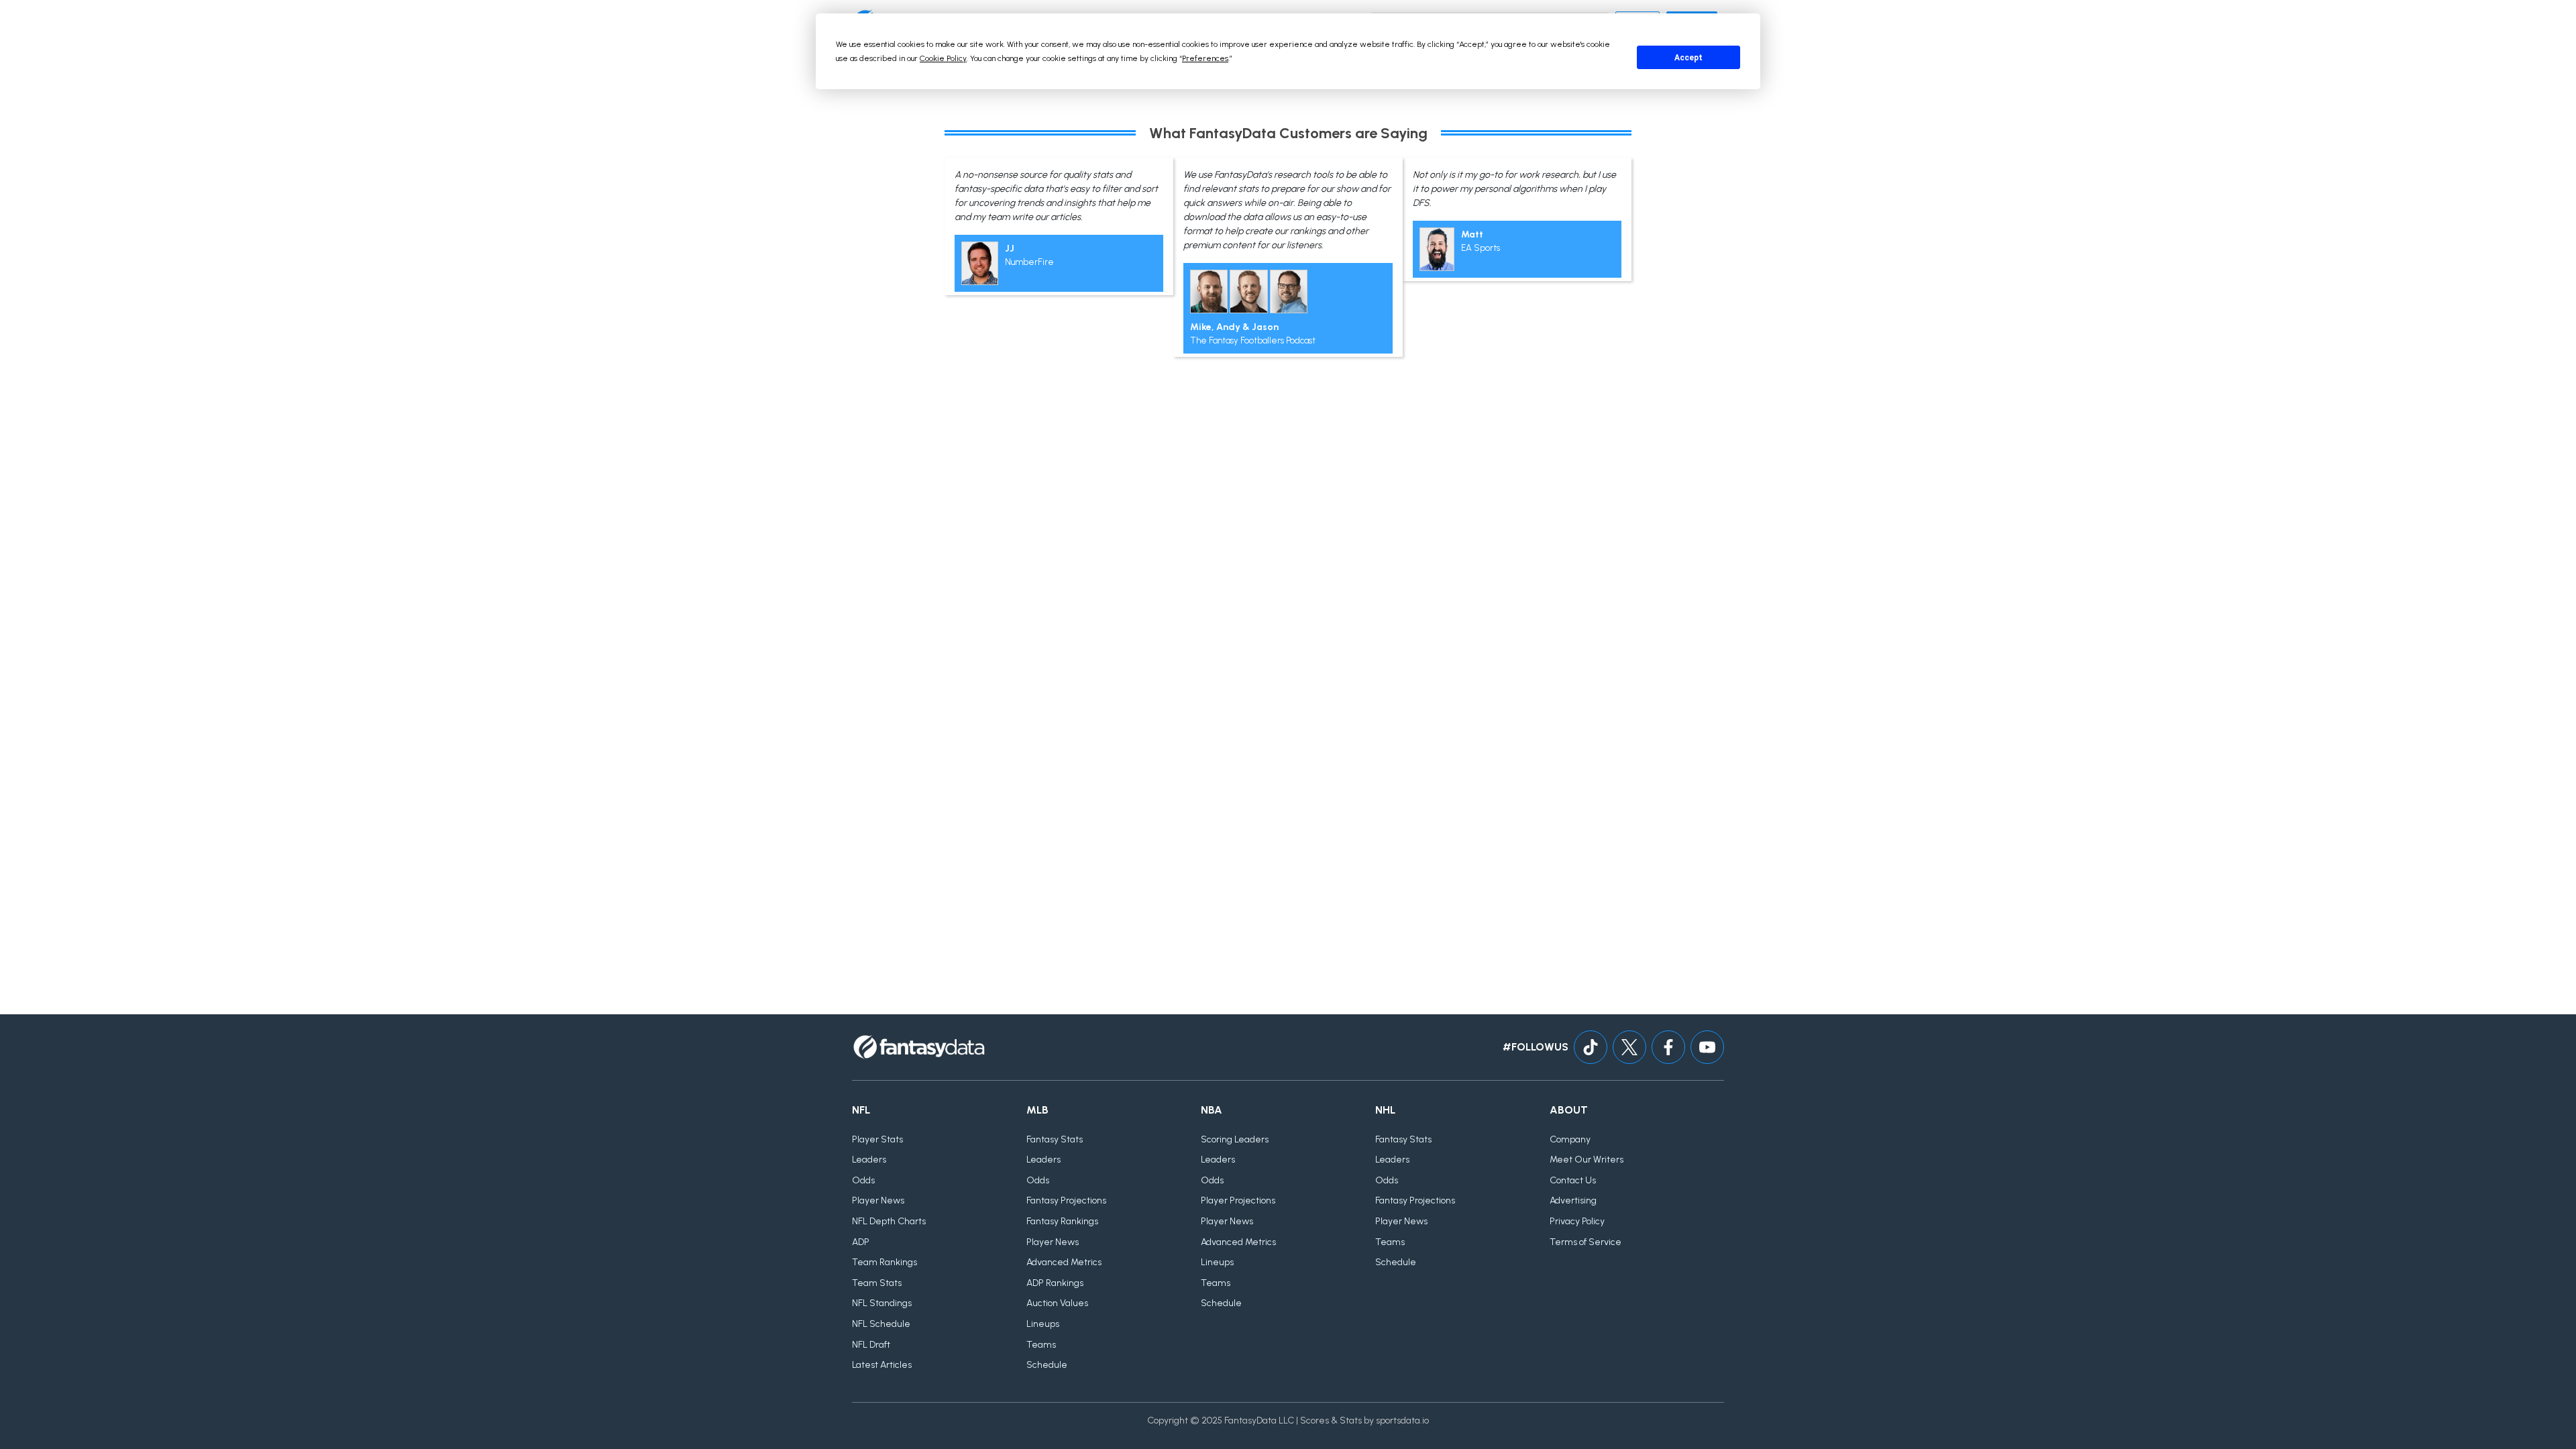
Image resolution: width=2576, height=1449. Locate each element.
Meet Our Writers (1587, 1160)
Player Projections (1238, 1200)
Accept (1688, 58)
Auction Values (1057, 1303)
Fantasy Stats (1055, 1139)
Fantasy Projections (1066, 1200)
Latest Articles (882, 1365)
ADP (861, 1242)
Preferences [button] (1205, 58)
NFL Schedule (881, 1324)
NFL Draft (871, 1345)
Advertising (1573, 1200)
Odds (863, 1180)
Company (1570, 1139)
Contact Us (1573, 1180)
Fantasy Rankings (1062, 1221)
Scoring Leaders (1235, 1139)
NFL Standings (882, 1303)
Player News (878, 1200)
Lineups (1043, 1324)
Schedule (1047, 1365)
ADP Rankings (1055, 1283)
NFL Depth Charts (889, 1221)
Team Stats (877, 1283)
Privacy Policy (1577, 1221)
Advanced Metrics (1064, 1262)
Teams (1041, 1345)
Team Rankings (884, 1262)
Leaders (869, 1160)
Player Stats (877, 1139)
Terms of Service (1586, 1242)
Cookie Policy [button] (943, 58)
